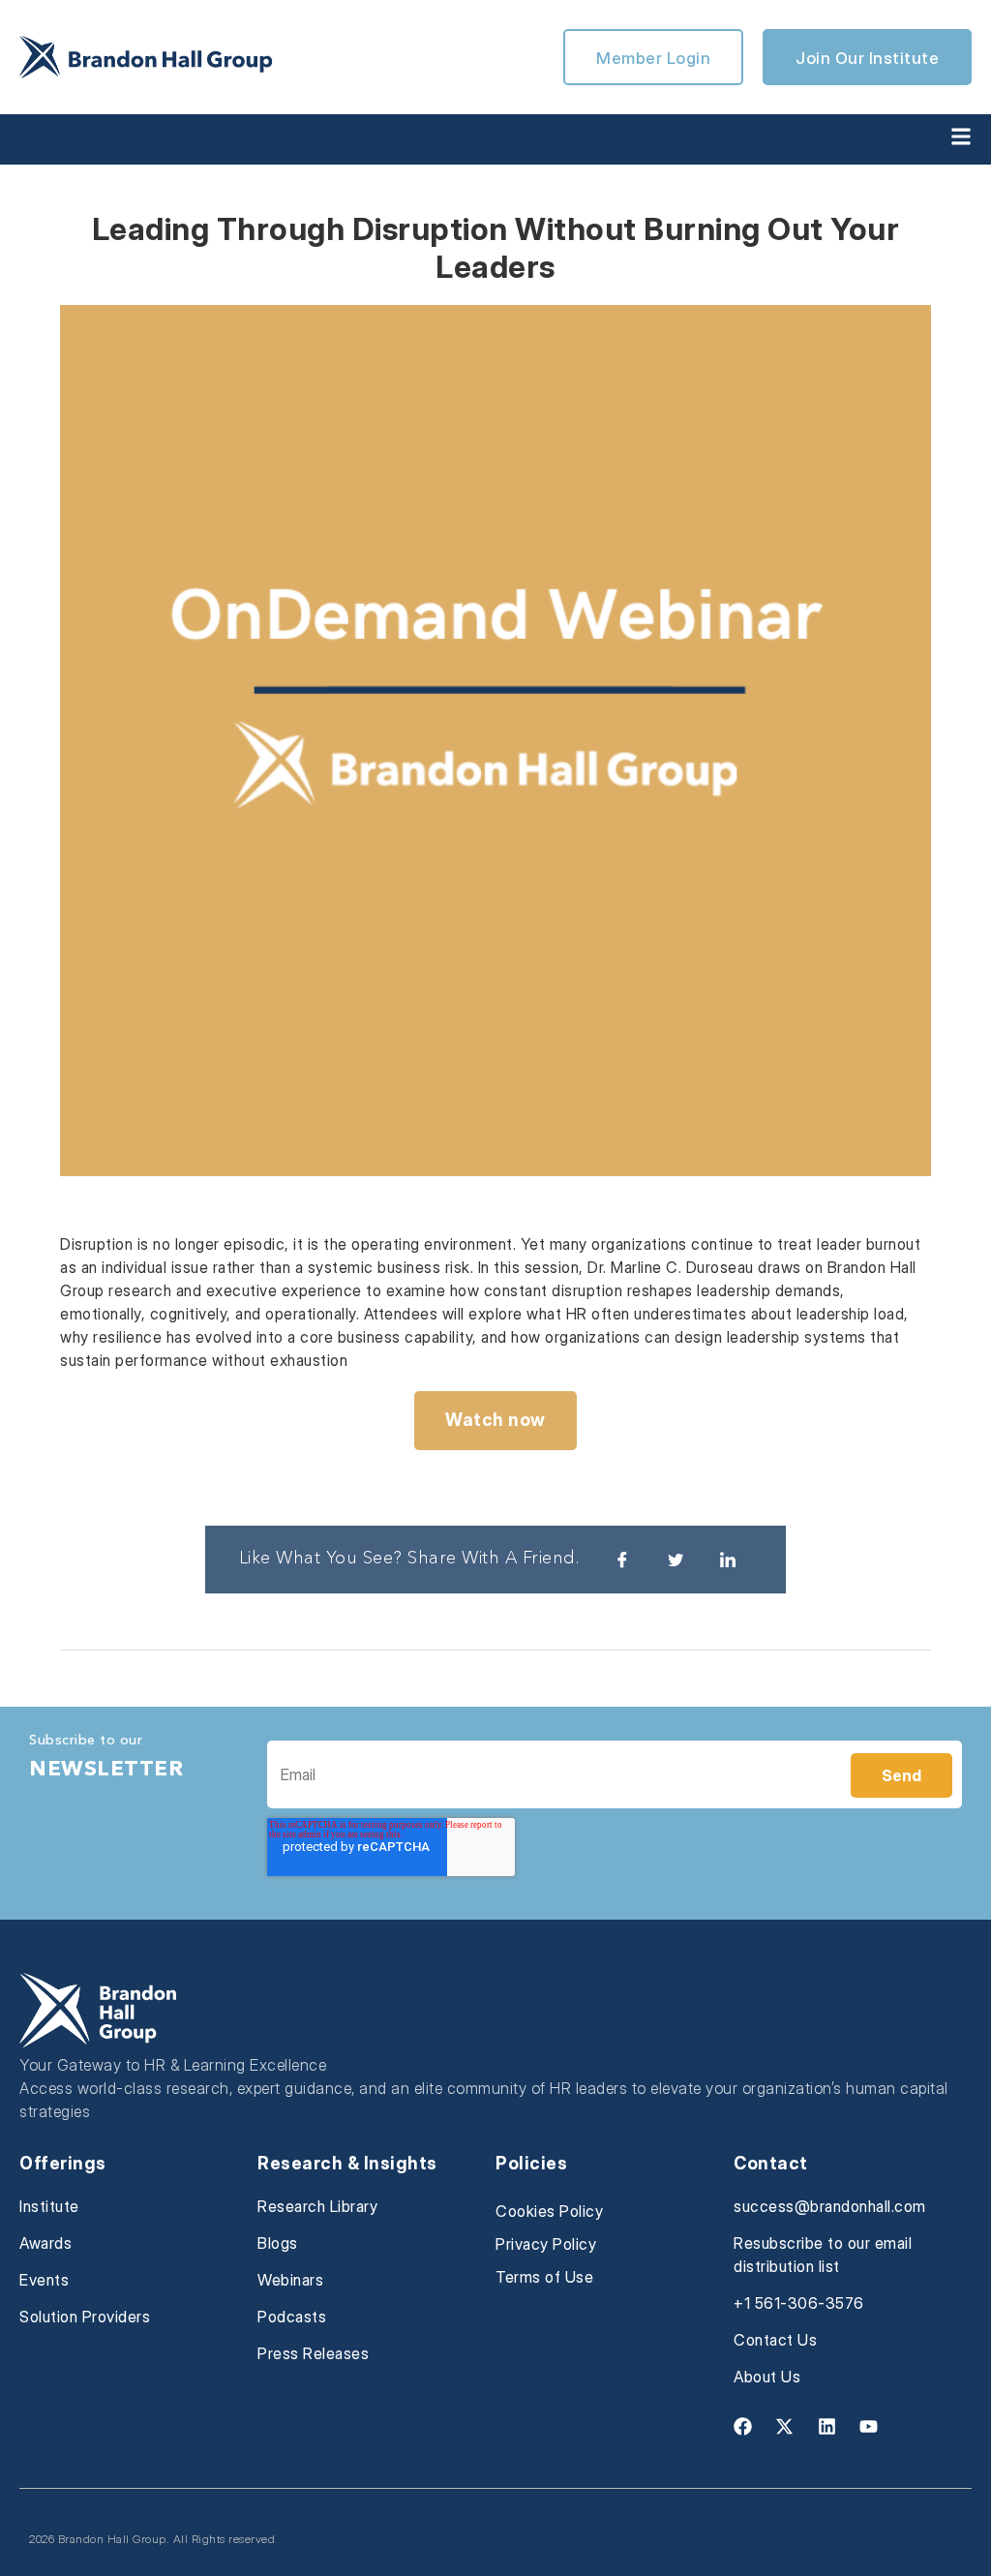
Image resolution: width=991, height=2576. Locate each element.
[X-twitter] (785, 2426)
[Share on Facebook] (622, 1560)
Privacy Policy (546, 2244)
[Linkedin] (826, 2426)
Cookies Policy (549, 2211)
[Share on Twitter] (676, 1560)
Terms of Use (544, 2277)
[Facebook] (742, 2426)
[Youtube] (869, 2426)
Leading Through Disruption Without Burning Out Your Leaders (496, 247)
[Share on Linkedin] (728, 1560)
